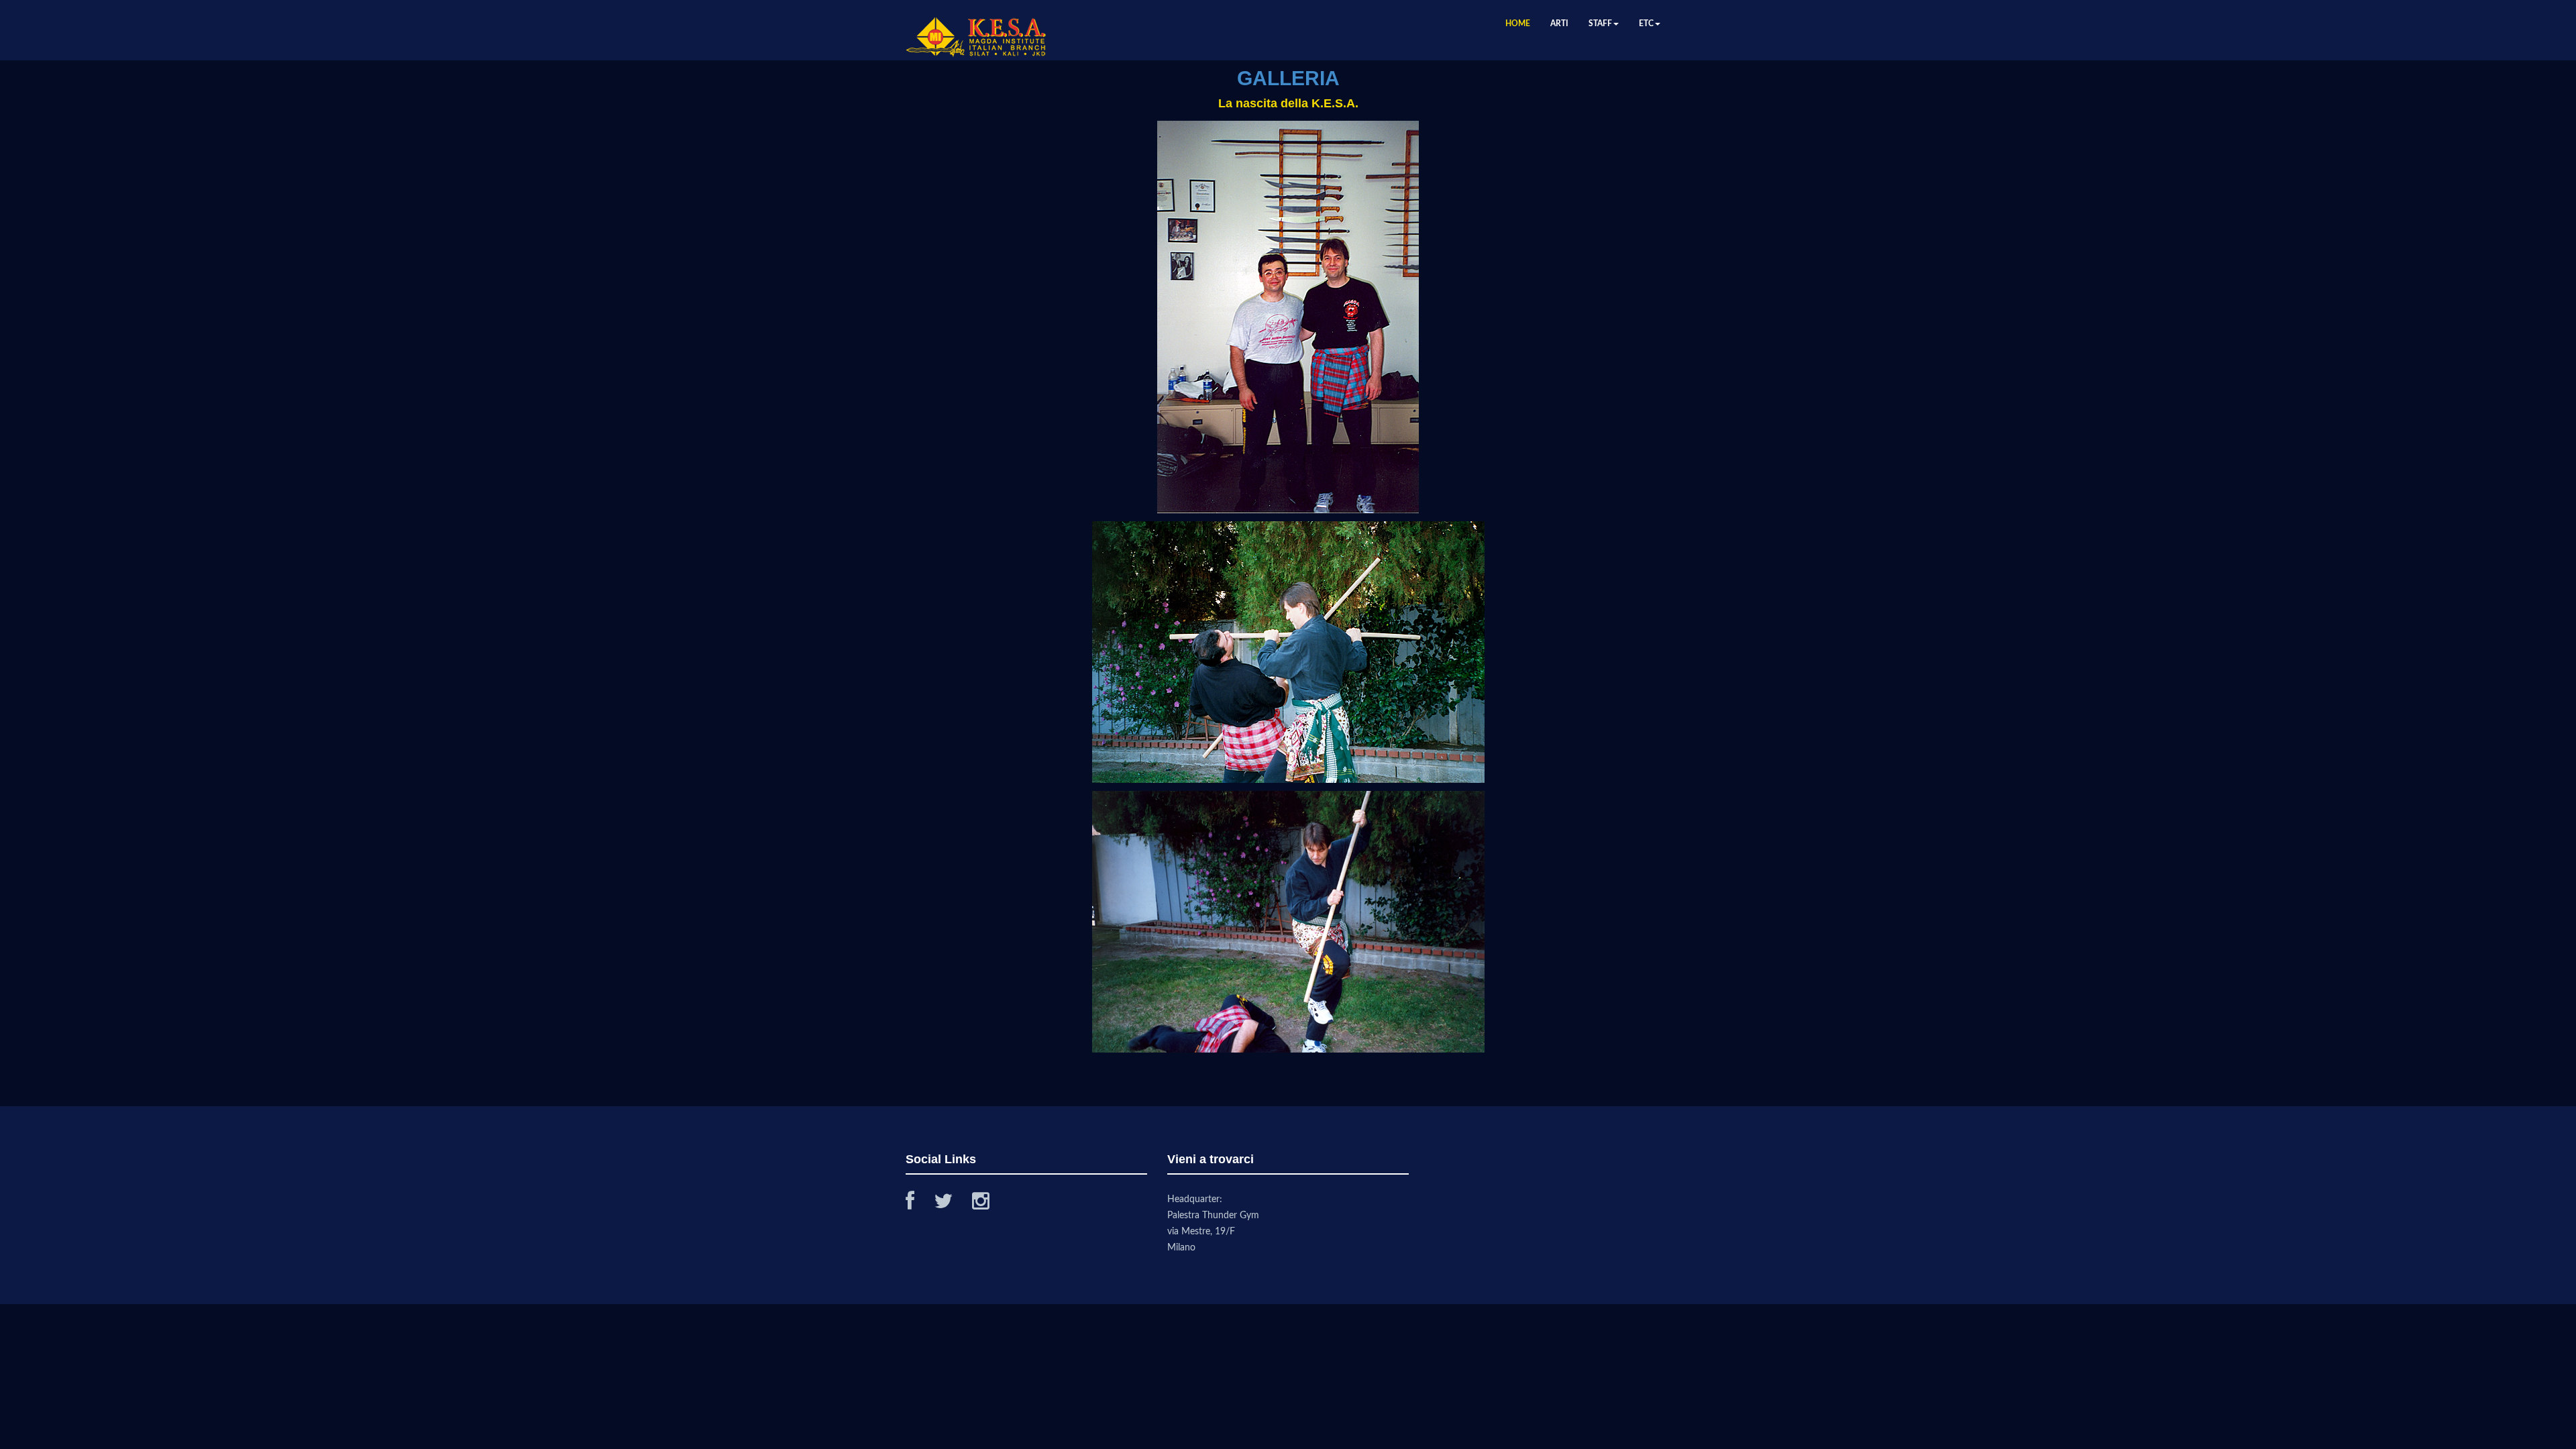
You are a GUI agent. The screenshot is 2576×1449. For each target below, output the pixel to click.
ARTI (1559, 23)
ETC (1646, 23)
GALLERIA (1288, 78)
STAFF (1600, 23)
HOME (1518, 23)
